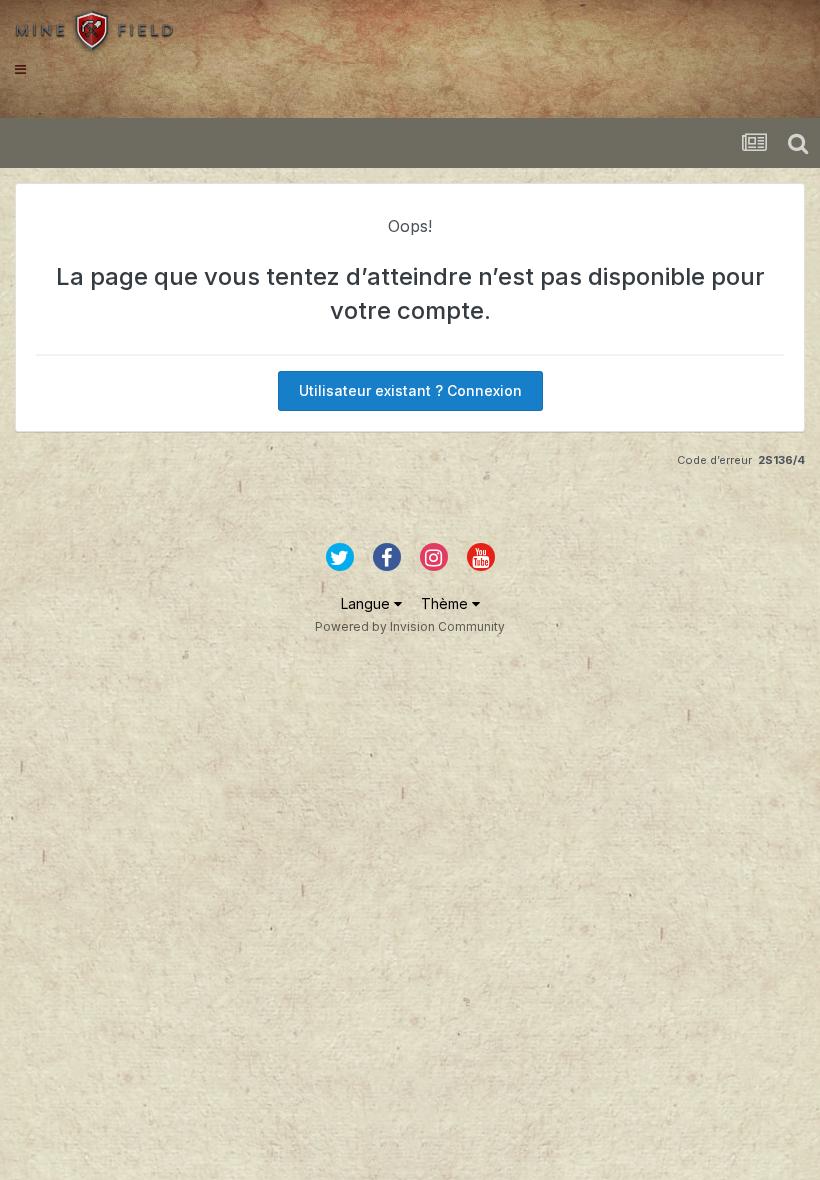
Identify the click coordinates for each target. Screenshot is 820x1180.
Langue (367, 603)
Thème (446, 603)
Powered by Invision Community (410, 626)
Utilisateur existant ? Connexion (410, 390)
